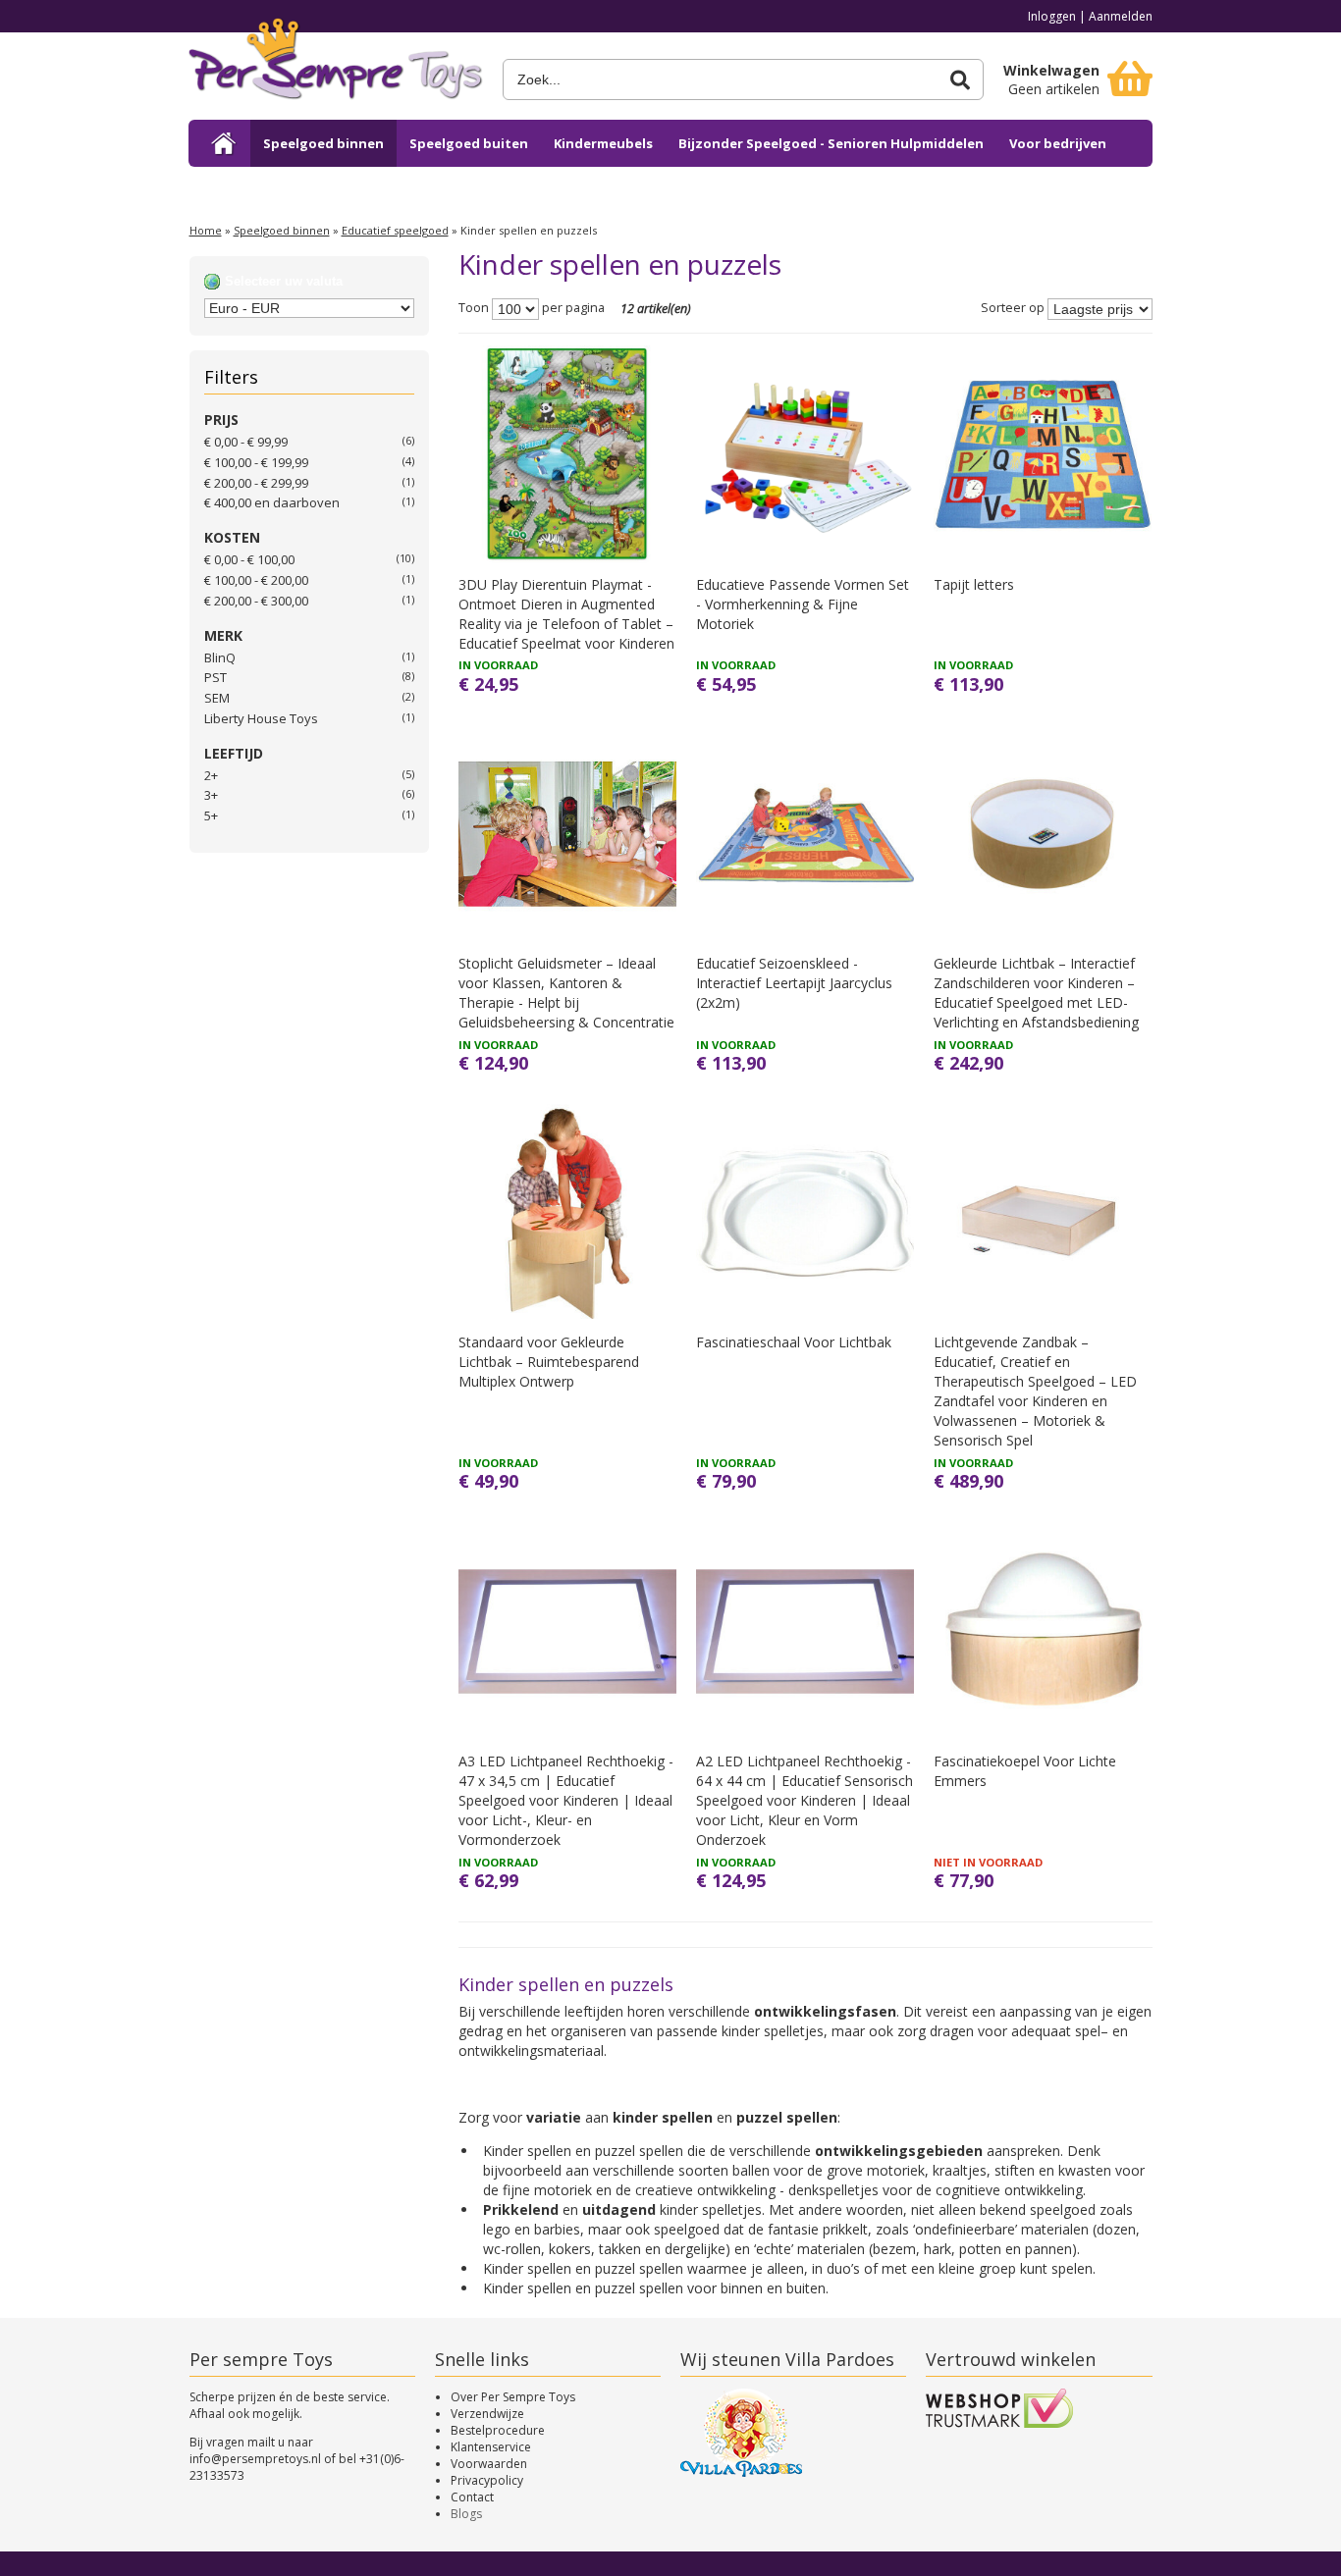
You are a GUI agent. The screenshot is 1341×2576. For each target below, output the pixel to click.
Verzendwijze (487, 2414)
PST (215, 677)
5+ (211, 815)
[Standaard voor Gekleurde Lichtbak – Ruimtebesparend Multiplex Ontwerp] (567, 1213)
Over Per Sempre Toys (513, 2397)
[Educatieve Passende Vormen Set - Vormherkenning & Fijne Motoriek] (805, 454)
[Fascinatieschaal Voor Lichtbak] (805, 1213)
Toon (474, 309)
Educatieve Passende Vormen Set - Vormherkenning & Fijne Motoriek (803, 604)
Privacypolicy (487, 2480)
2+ (211, 775)
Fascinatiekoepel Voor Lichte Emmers (1025, 1771)
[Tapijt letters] (1043, 454)
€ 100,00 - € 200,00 (256, 580)
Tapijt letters (974, 584)
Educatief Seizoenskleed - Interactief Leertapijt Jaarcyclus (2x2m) (794, 983)
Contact (472, 2497)
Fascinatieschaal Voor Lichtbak (794, 1342)
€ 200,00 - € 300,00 (256, 601)
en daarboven (272, 502)
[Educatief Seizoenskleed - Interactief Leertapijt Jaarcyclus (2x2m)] (805, 834)
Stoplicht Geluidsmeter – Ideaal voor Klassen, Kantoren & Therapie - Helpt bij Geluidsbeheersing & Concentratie (566, 993)
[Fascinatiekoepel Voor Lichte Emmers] (1043, 1631)
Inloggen (1052, 16)
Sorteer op (1013, 309)
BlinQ (220, 657)
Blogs (466, 2514)
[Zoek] (960, 80)
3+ (211, 795)
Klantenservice (491, 2447)
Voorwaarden (489, 2464)
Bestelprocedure (498, 2430)
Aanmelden (1121, 16)
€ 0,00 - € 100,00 (249, 559)
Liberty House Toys (261, 718)
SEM (217, 698)
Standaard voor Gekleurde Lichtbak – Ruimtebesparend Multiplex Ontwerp (549, 1362)
